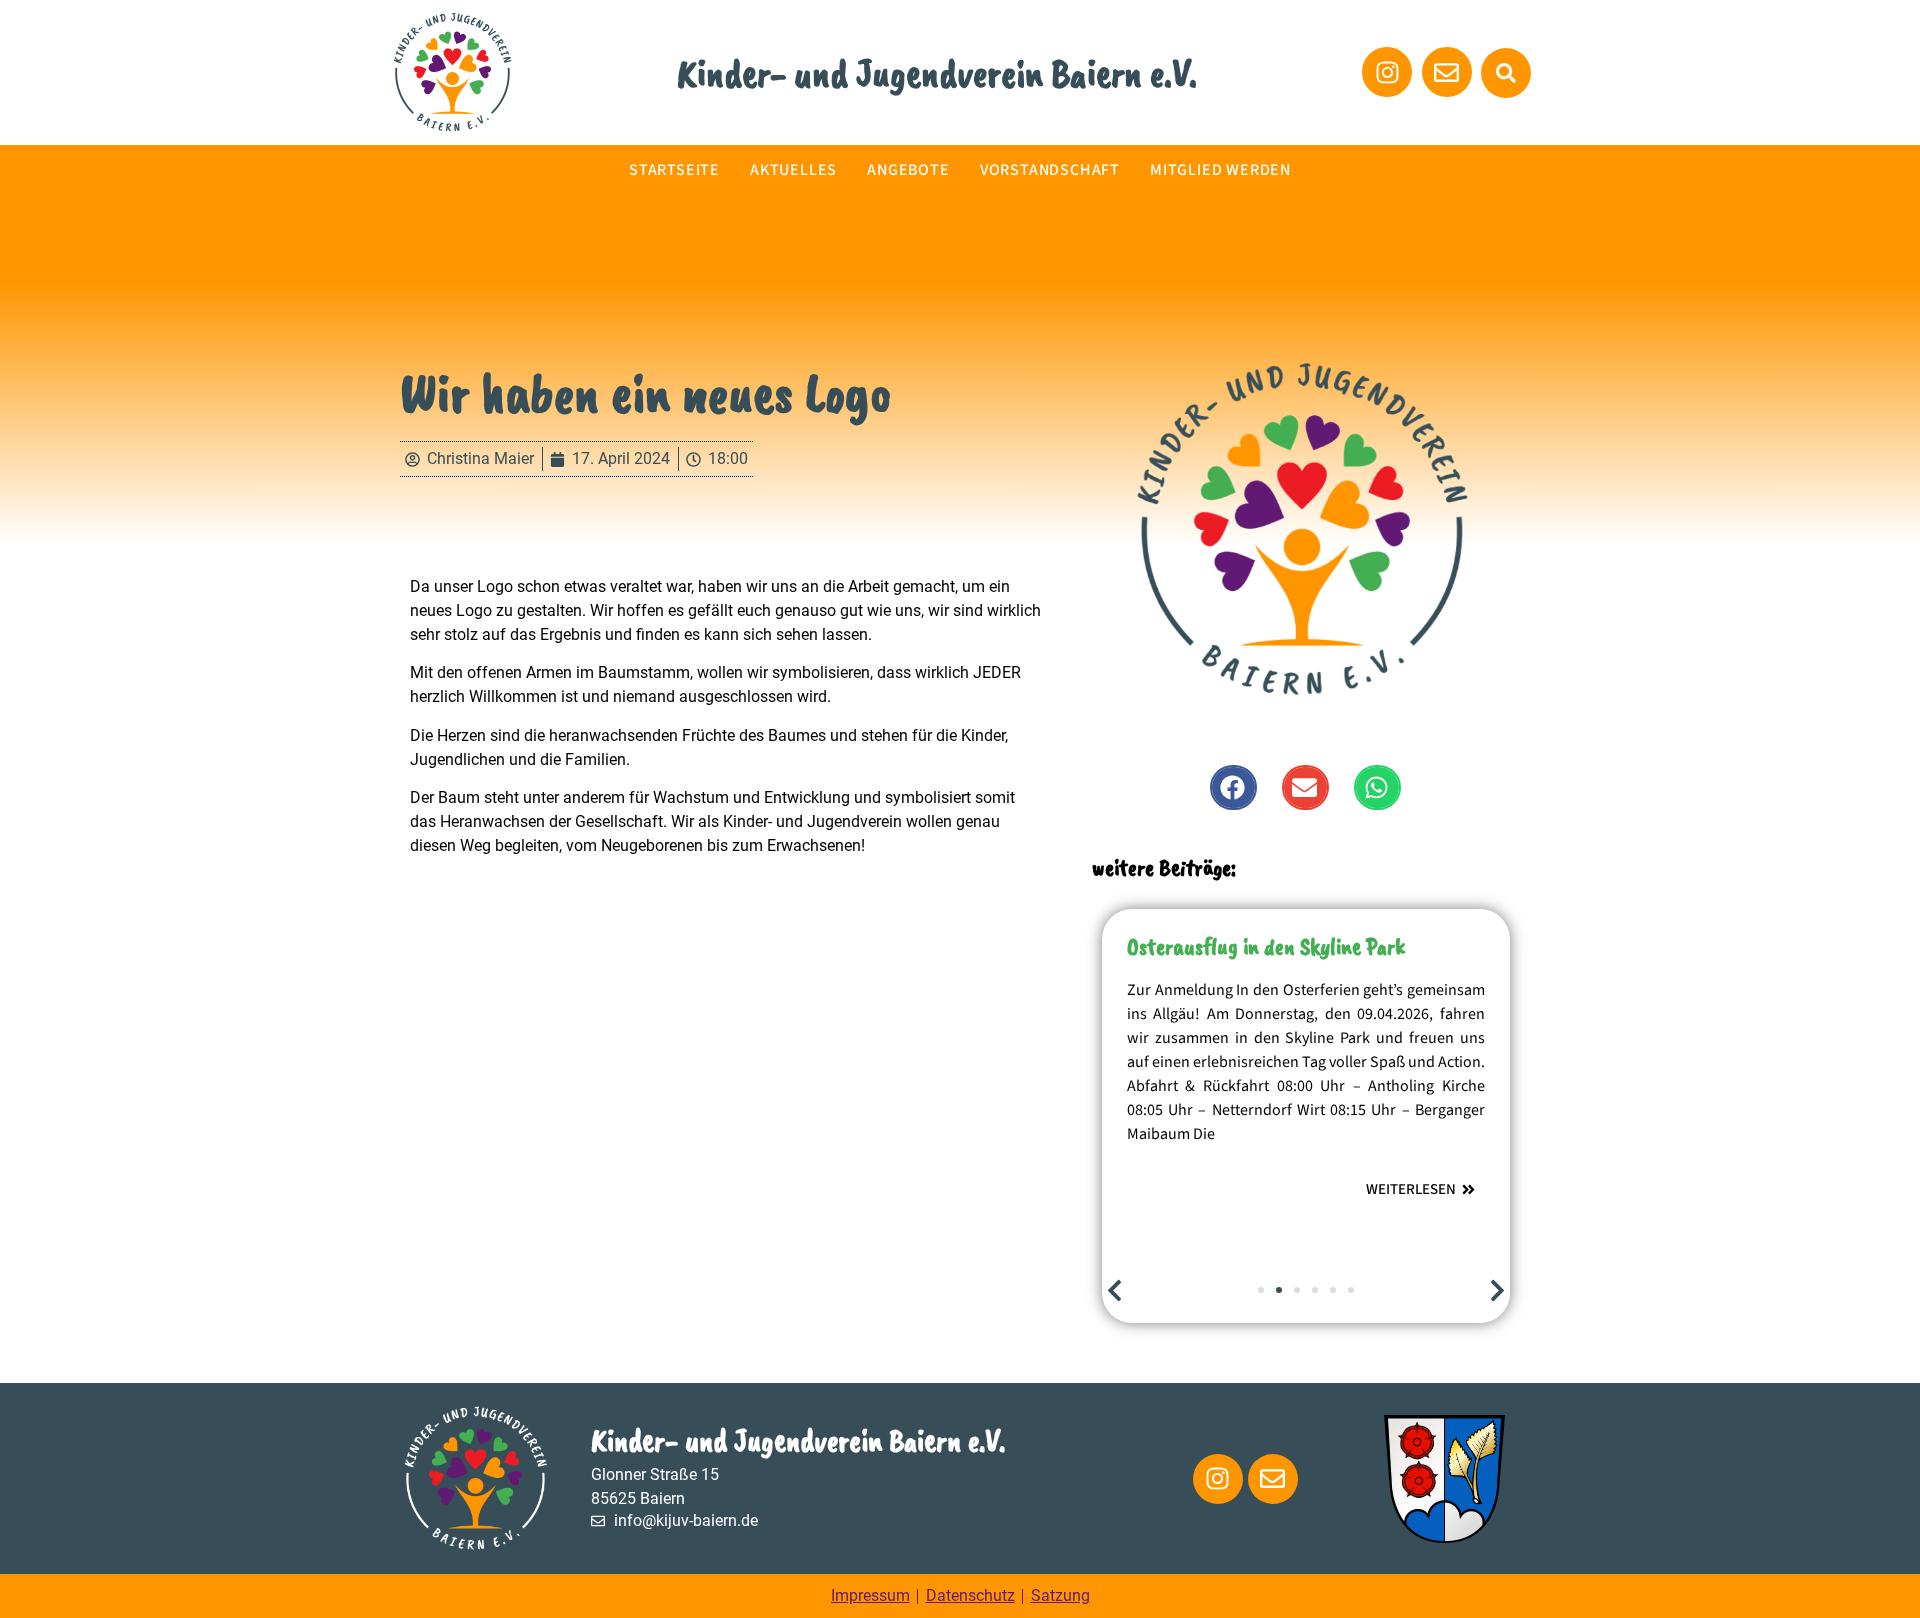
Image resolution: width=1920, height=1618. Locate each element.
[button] (1506, 73)
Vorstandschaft (1050, 170)
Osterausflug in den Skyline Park (1266, 946)
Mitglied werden (1220, 170)
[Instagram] (1218, 1479)
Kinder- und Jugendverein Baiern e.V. (937, 73)
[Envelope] (1273, 1479)
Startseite (674, 170)
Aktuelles (793, 170)
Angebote (908, 170)
